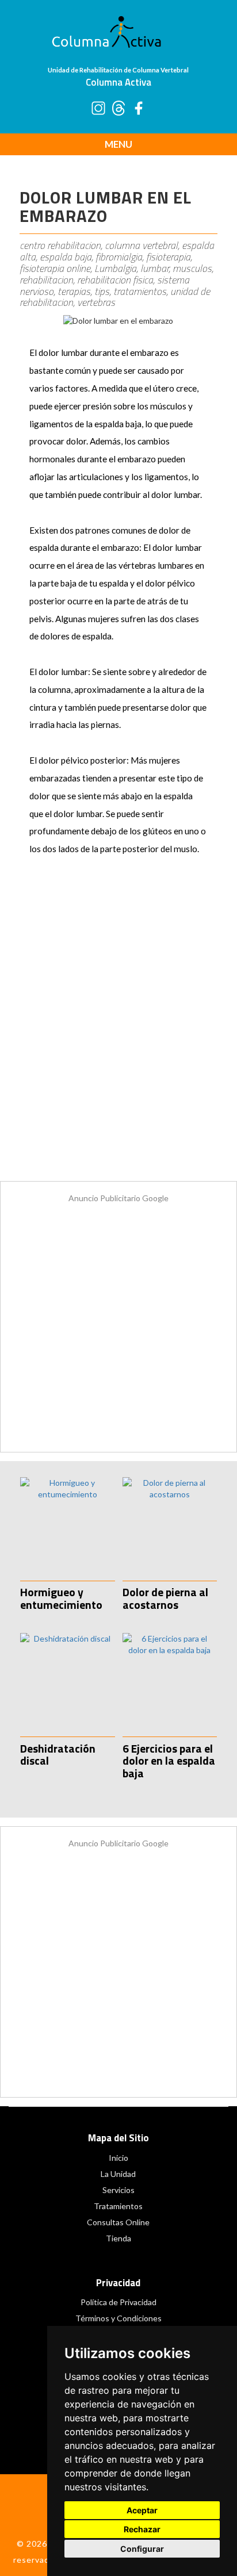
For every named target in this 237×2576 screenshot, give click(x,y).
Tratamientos (118, 2206)
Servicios (118, 2190)
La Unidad (118, 2174)
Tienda (118, 2238)
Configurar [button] (142, 2549)
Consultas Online (118, 2222)
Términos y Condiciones (118, 2318)
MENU (118, 144)
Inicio (118, 2158)
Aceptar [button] (142, 2510)
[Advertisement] (118, 1030)
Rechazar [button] (142, 2529)
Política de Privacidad (118, 2302)
